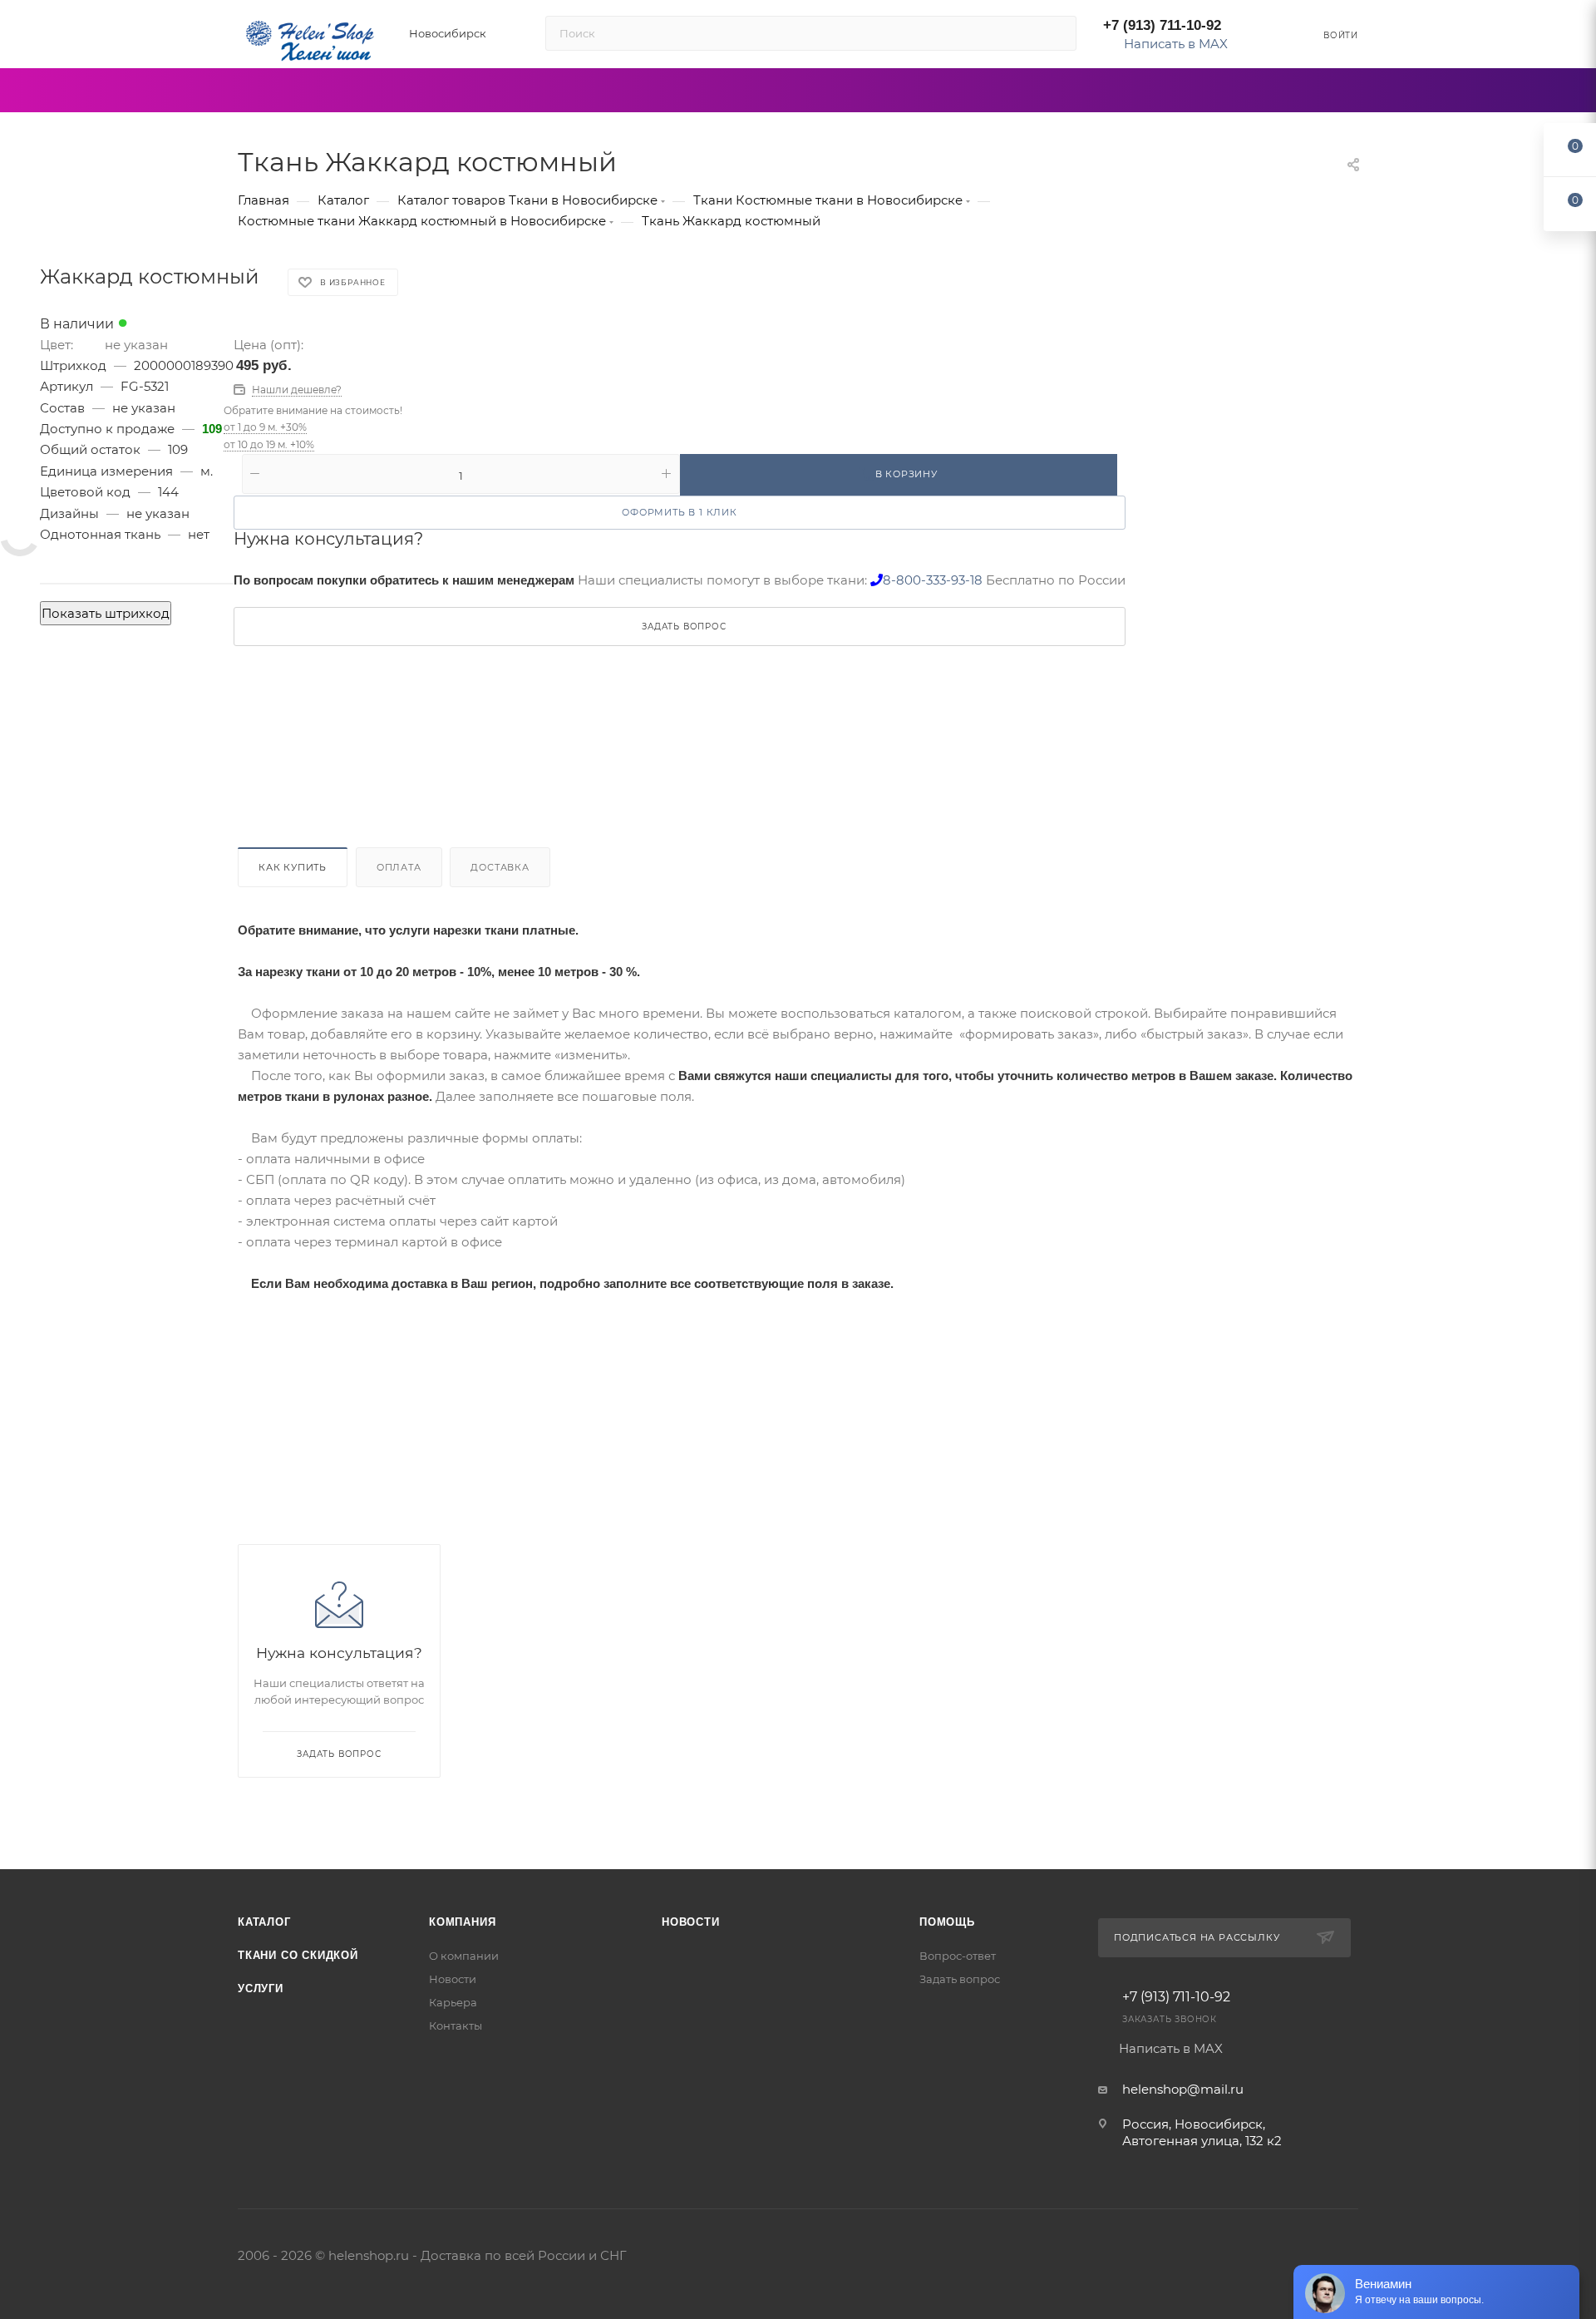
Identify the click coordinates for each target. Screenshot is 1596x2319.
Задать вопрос (960, 1979)
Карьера (453, 2002)
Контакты (456, 2025)
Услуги (261, 1988)
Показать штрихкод (106, 613)
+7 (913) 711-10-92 (1162, 25)
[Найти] (1056, 33)
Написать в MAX (1174, 44)
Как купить (293, 867)
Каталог (264, 1922)
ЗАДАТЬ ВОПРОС (684, 627)
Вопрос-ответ (958, 1956)
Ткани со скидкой (298, 1955)
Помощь (947, 1922)
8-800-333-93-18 (933, 580)
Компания (462, 1922)
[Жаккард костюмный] (20, 535)
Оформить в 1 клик (680, 512)
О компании (464, 1956)
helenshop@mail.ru (1183, 2089)
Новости (453, 1979)
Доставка (500, 867)
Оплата (399, 867)
